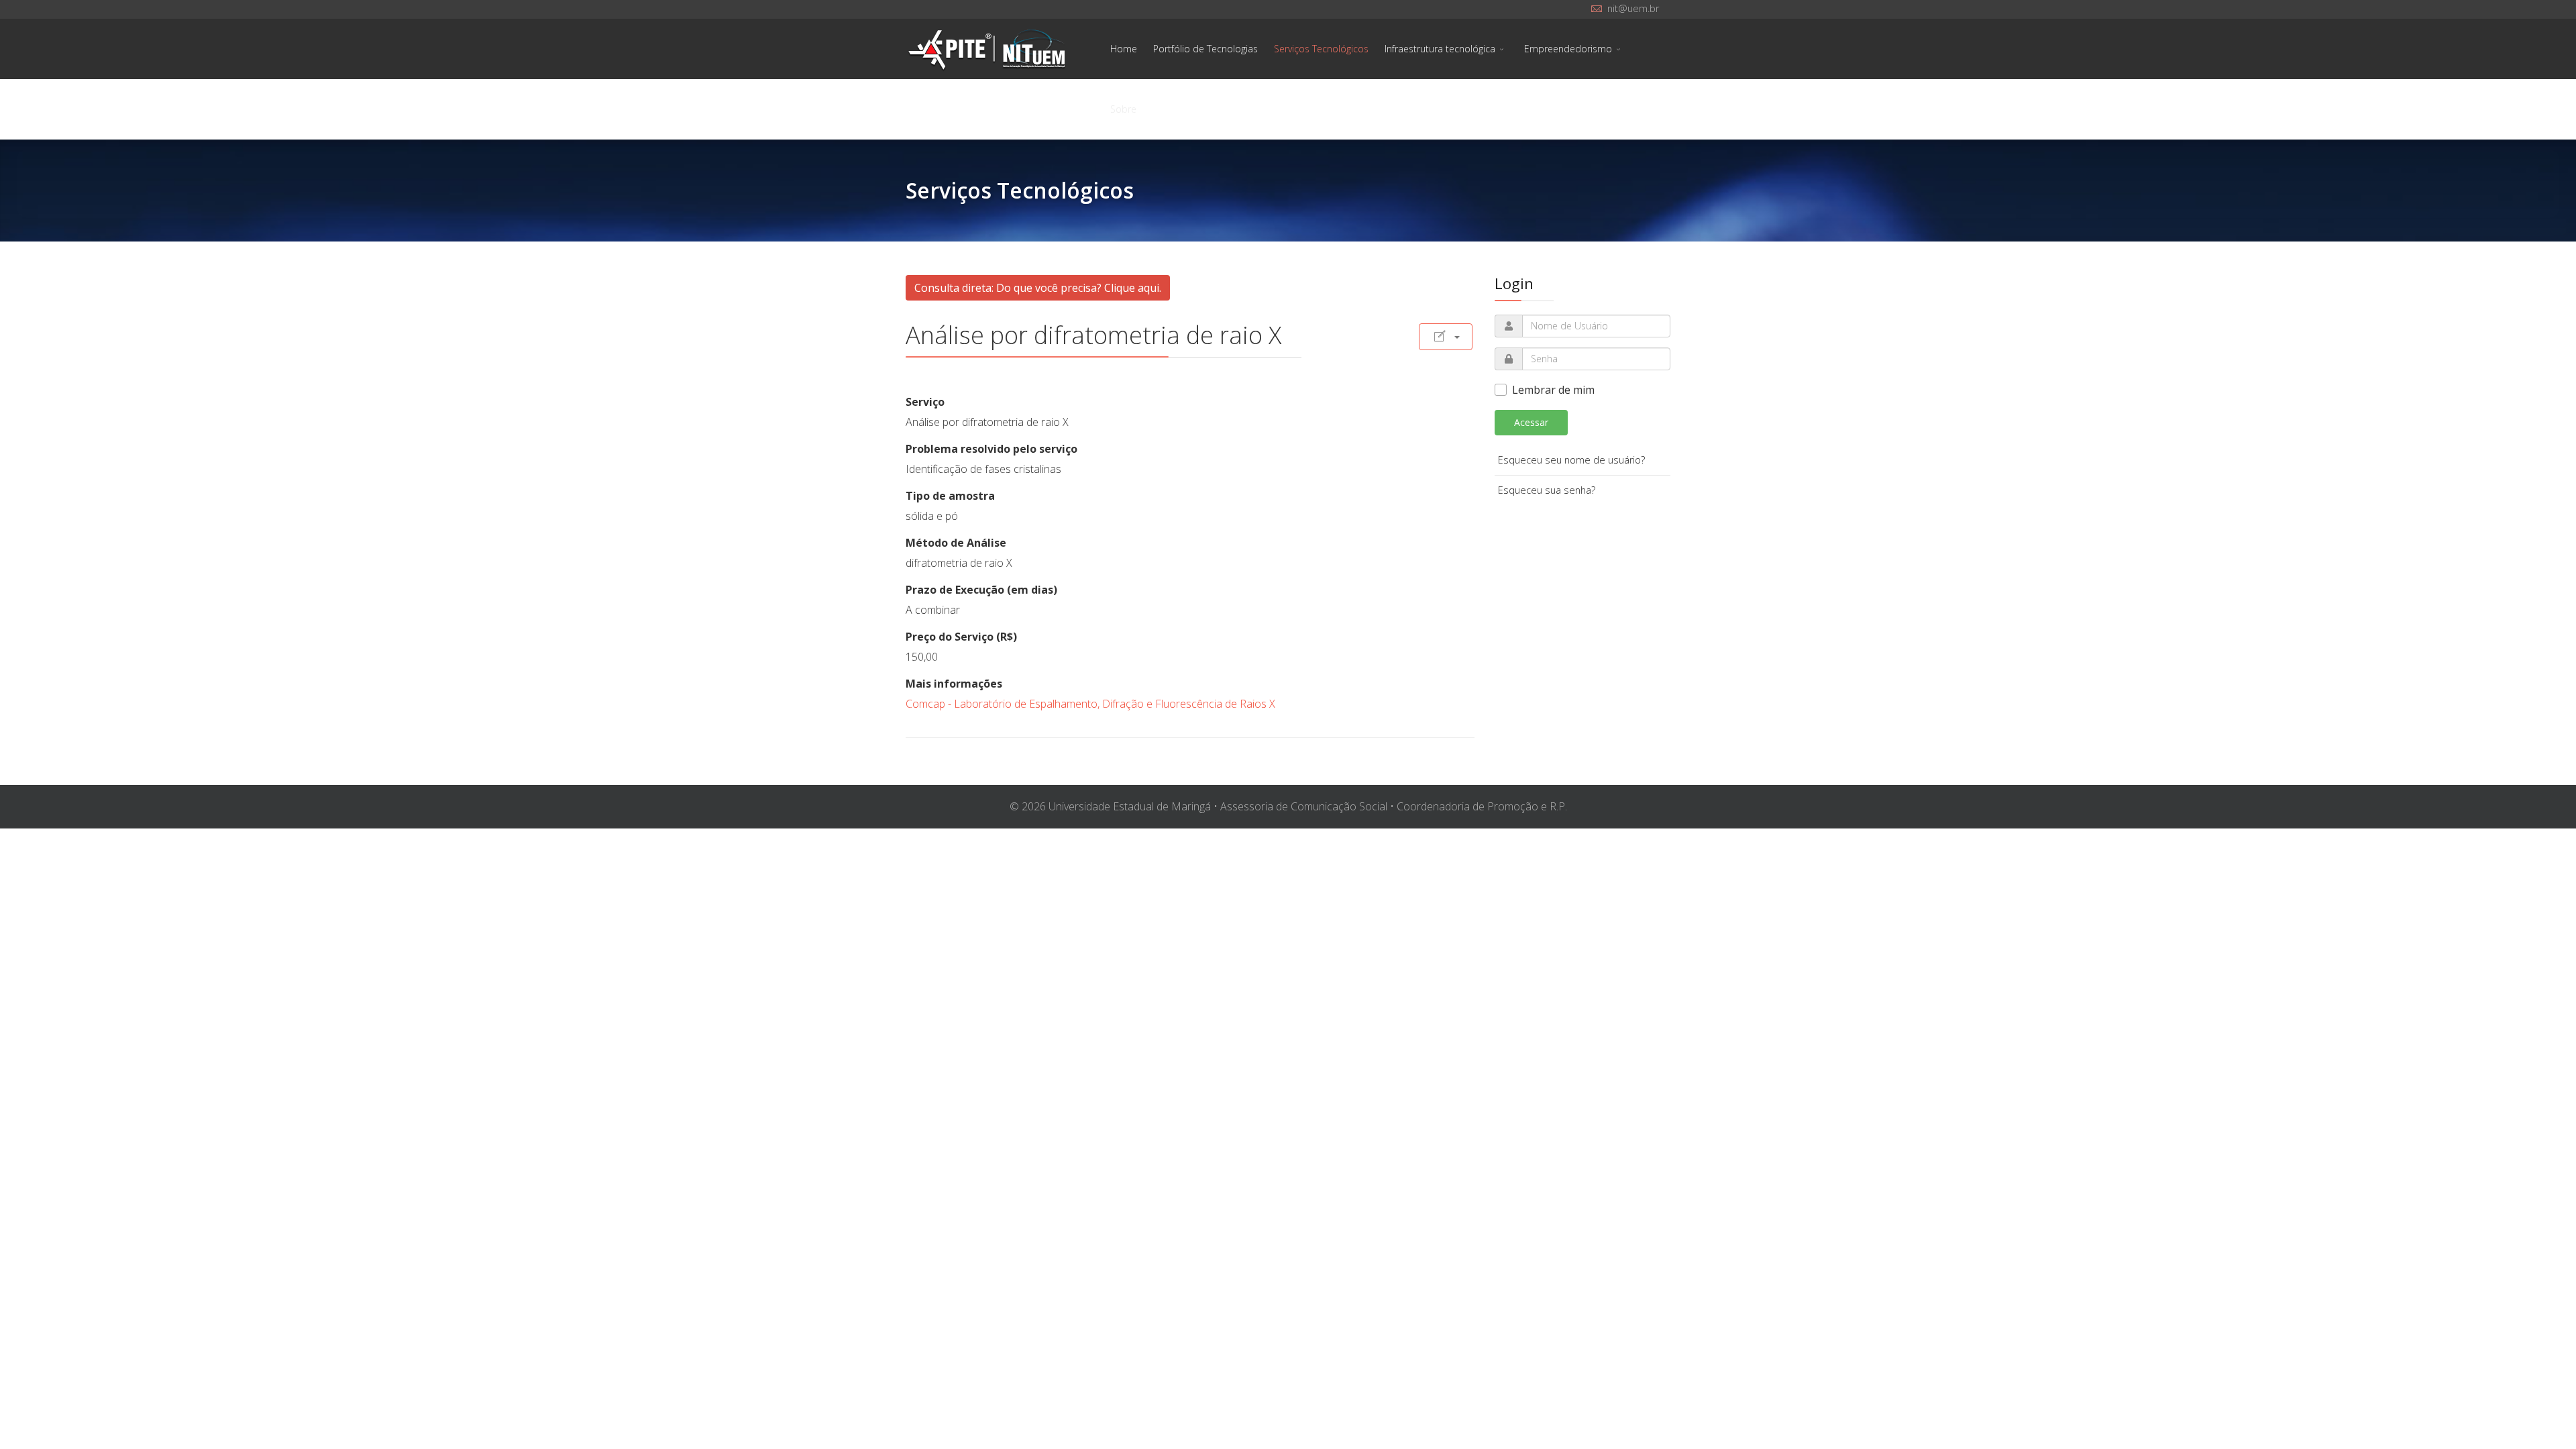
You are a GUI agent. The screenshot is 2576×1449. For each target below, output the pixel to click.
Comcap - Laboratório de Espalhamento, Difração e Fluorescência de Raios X (1090, 704)
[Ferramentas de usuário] (1446, 337)
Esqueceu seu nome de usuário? (1571, 460)
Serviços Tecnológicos (1321, 49)
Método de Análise (956, 543)
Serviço (925, 402)
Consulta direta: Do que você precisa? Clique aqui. (1038, 288)
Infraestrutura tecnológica (1440, 49)
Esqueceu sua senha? (1547, 490)
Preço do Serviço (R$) (961, 637)
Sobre (1123, 109)
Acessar (1531, 422)
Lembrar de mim (1553, 390)
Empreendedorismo (1568, 49)
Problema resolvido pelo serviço (991, 449)
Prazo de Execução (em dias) (981, 590)
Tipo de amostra (950, 496)
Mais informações (954, 684)
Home (1124, 49)
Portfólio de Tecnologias (1205, 49)
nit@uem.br (1633, 8)
